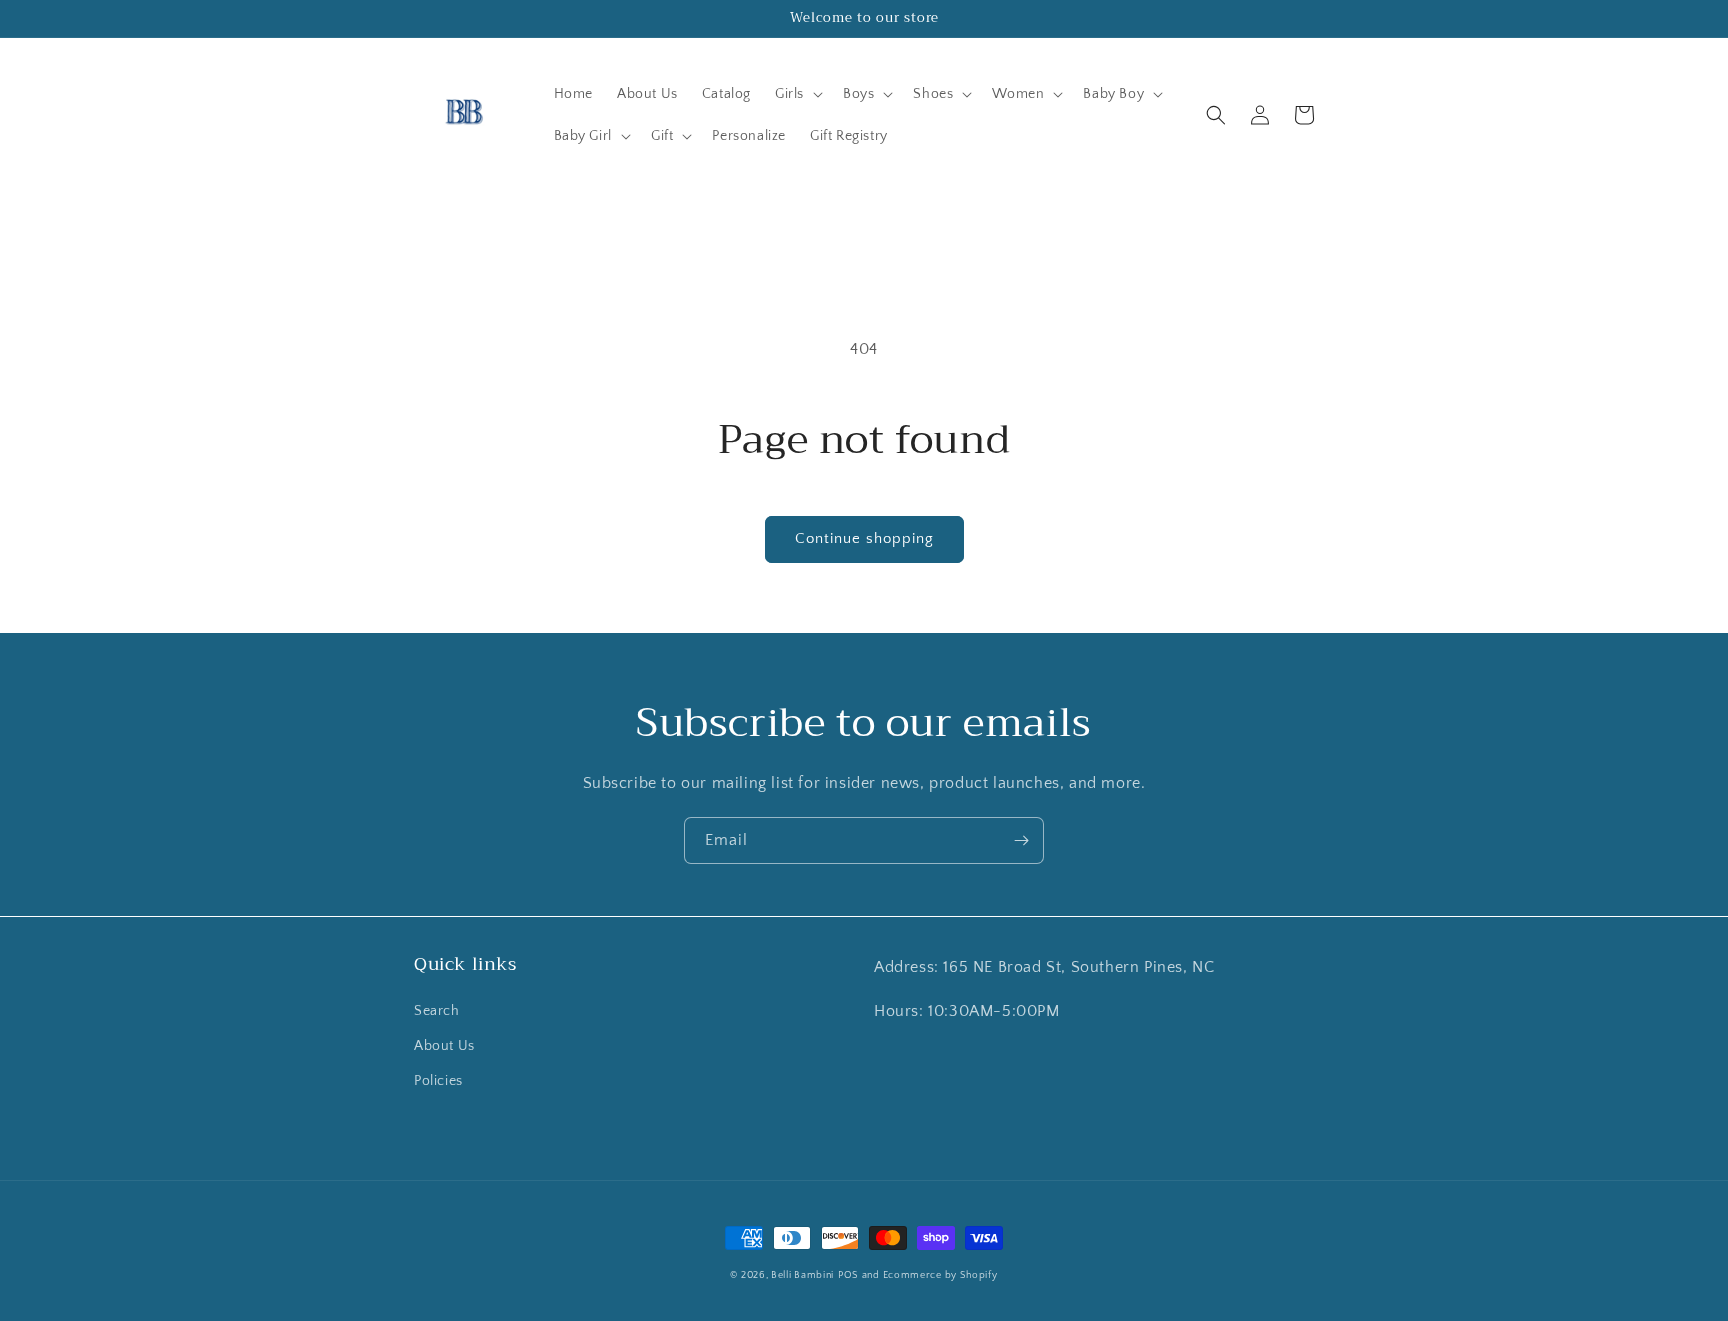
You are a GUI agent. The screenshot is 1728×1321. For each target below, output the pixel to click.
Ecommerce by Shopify (940, 1275)
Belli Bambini (802, 1275)
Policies (438, 1081)
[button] (797, 94)
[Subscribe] (1021, 840)
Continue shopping (864, 538)
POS (848, 1275)
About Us (444, 1046)
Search (437, 1011)
